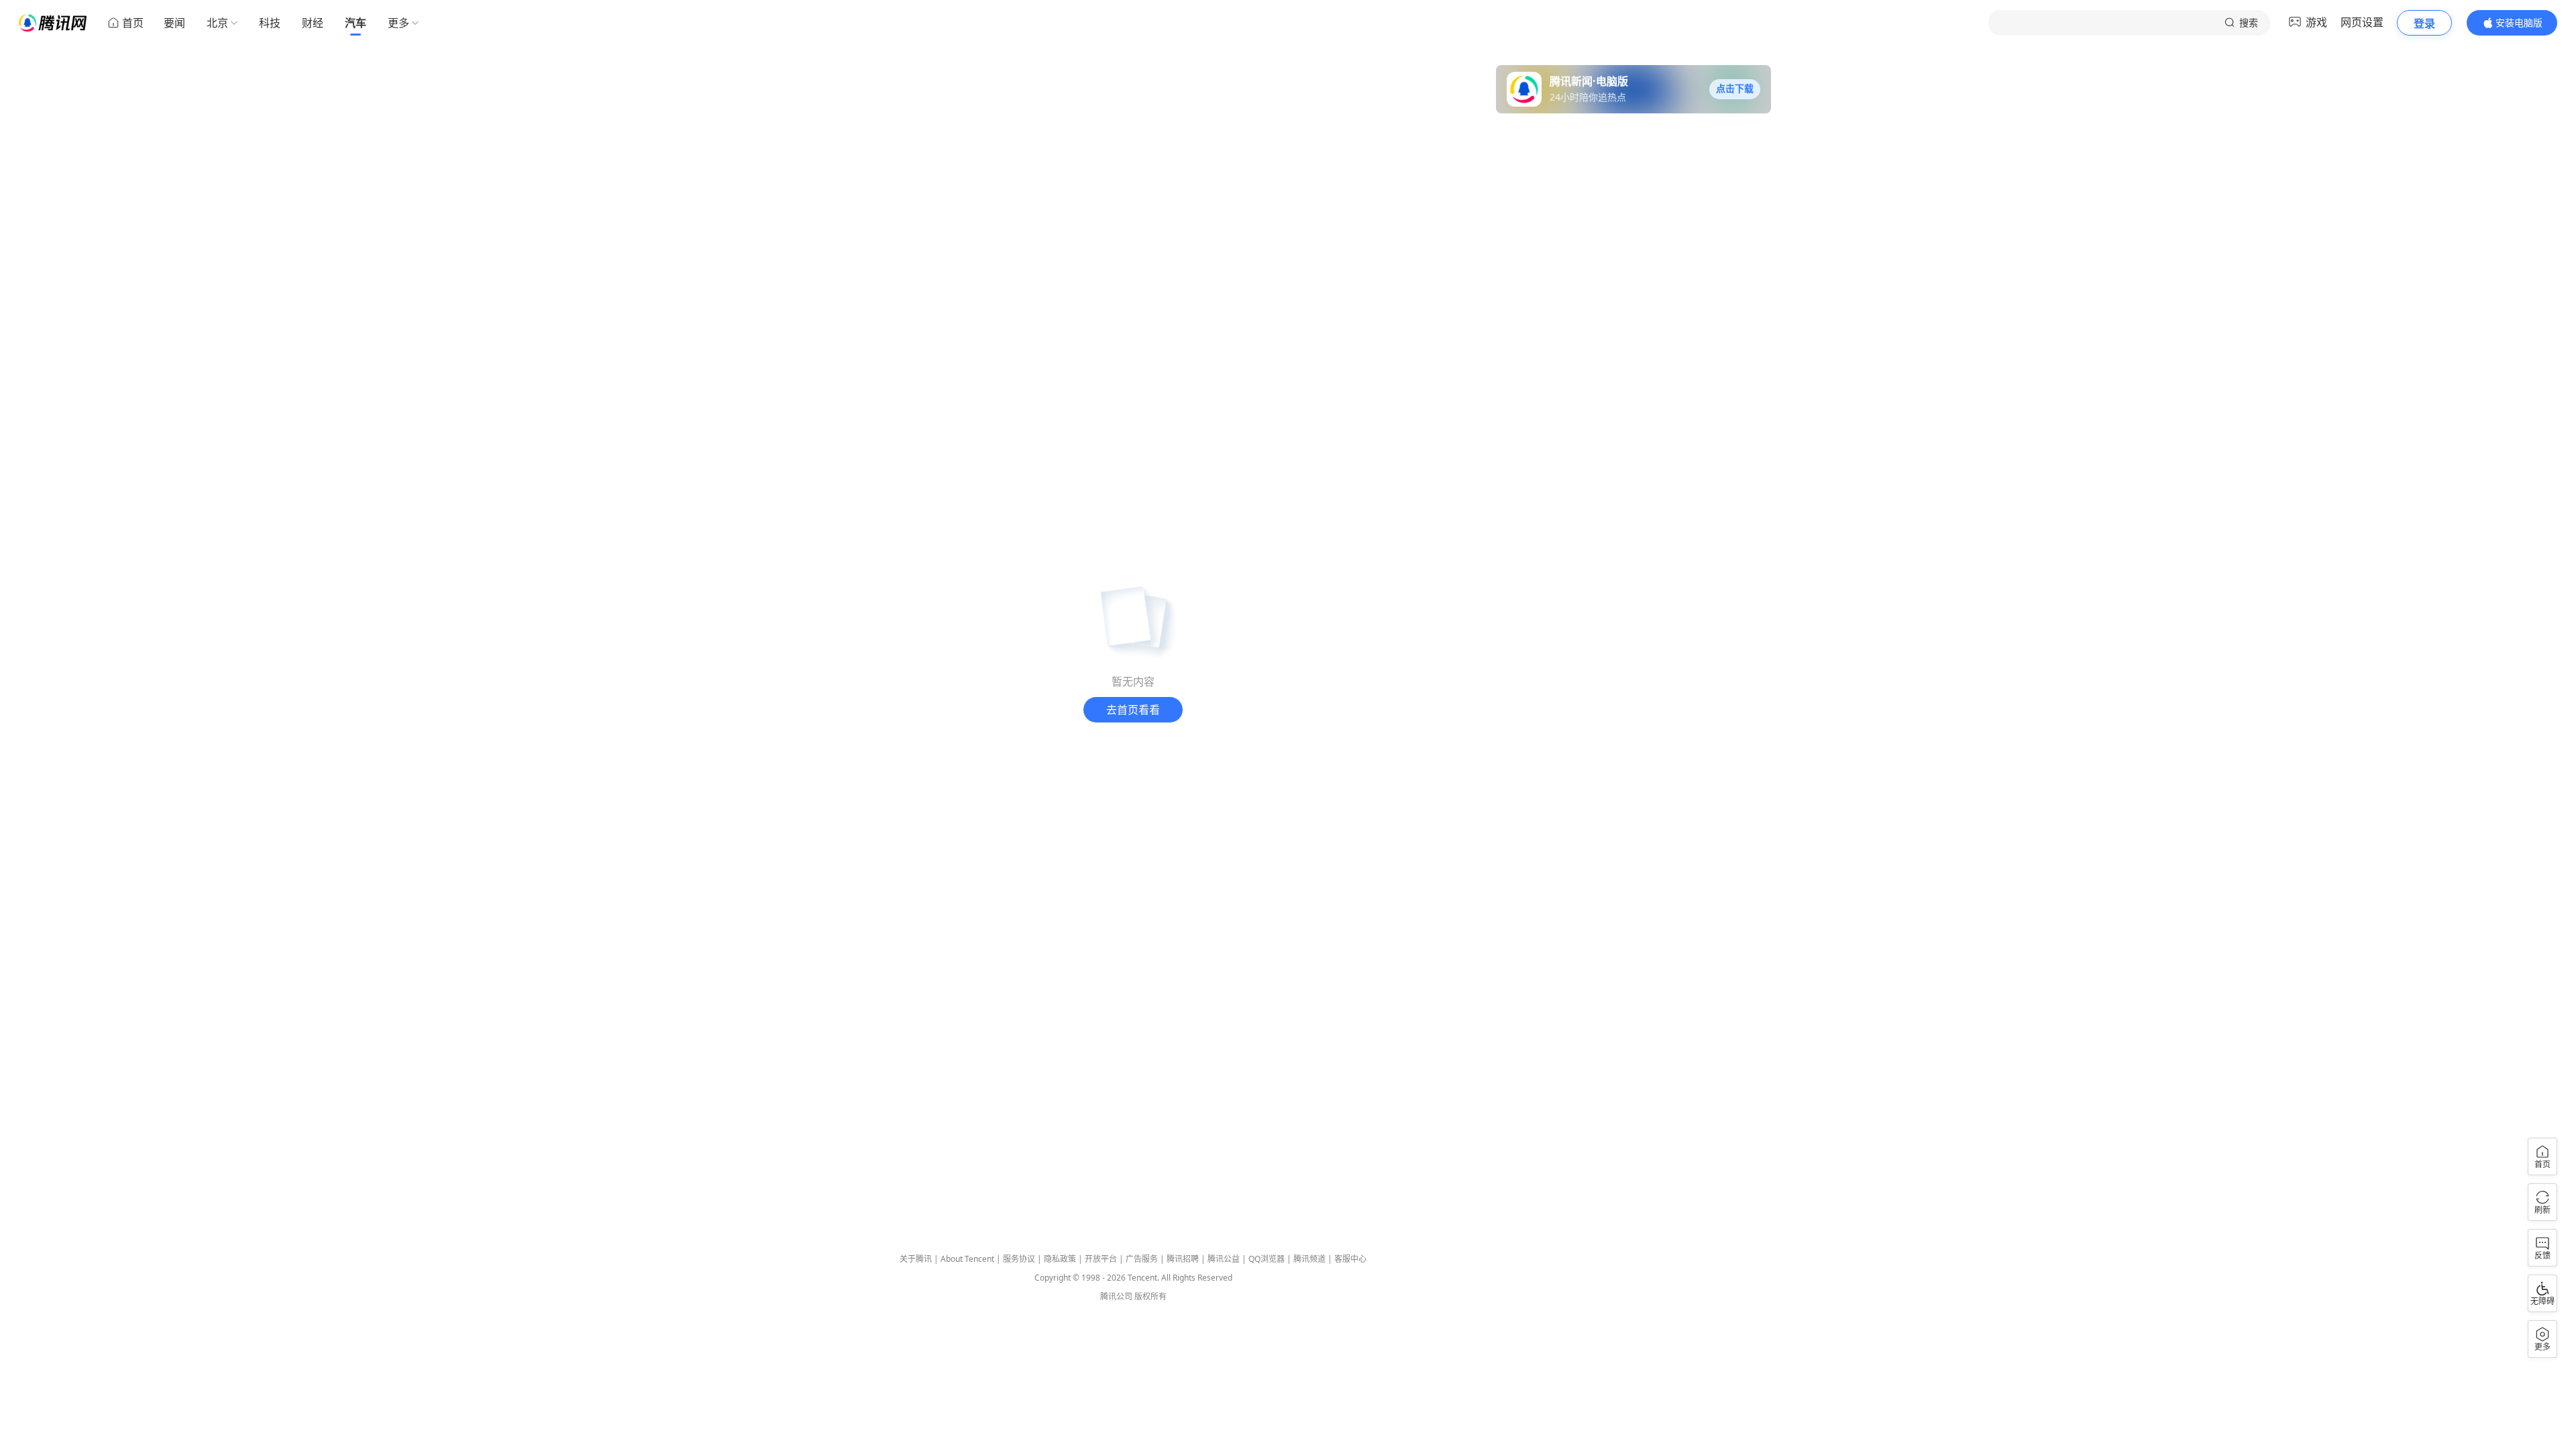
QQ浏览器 (1267, 1259)
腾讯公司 (1116, 1296)
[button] (1735, 89)
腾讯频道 (1309, 1259)
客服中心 (1350, 1259)
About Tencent (967, 1259)
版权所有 (1150, 1296)
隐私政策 (1060, 1259)
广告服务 (1142, 1259)
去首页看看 (1133, 710)
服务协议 (1019, 1259)
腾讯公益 (1224, 1259)
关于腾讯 (916, 1259)
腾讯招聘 (1183, 1259)
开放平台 (1101, 1259)
